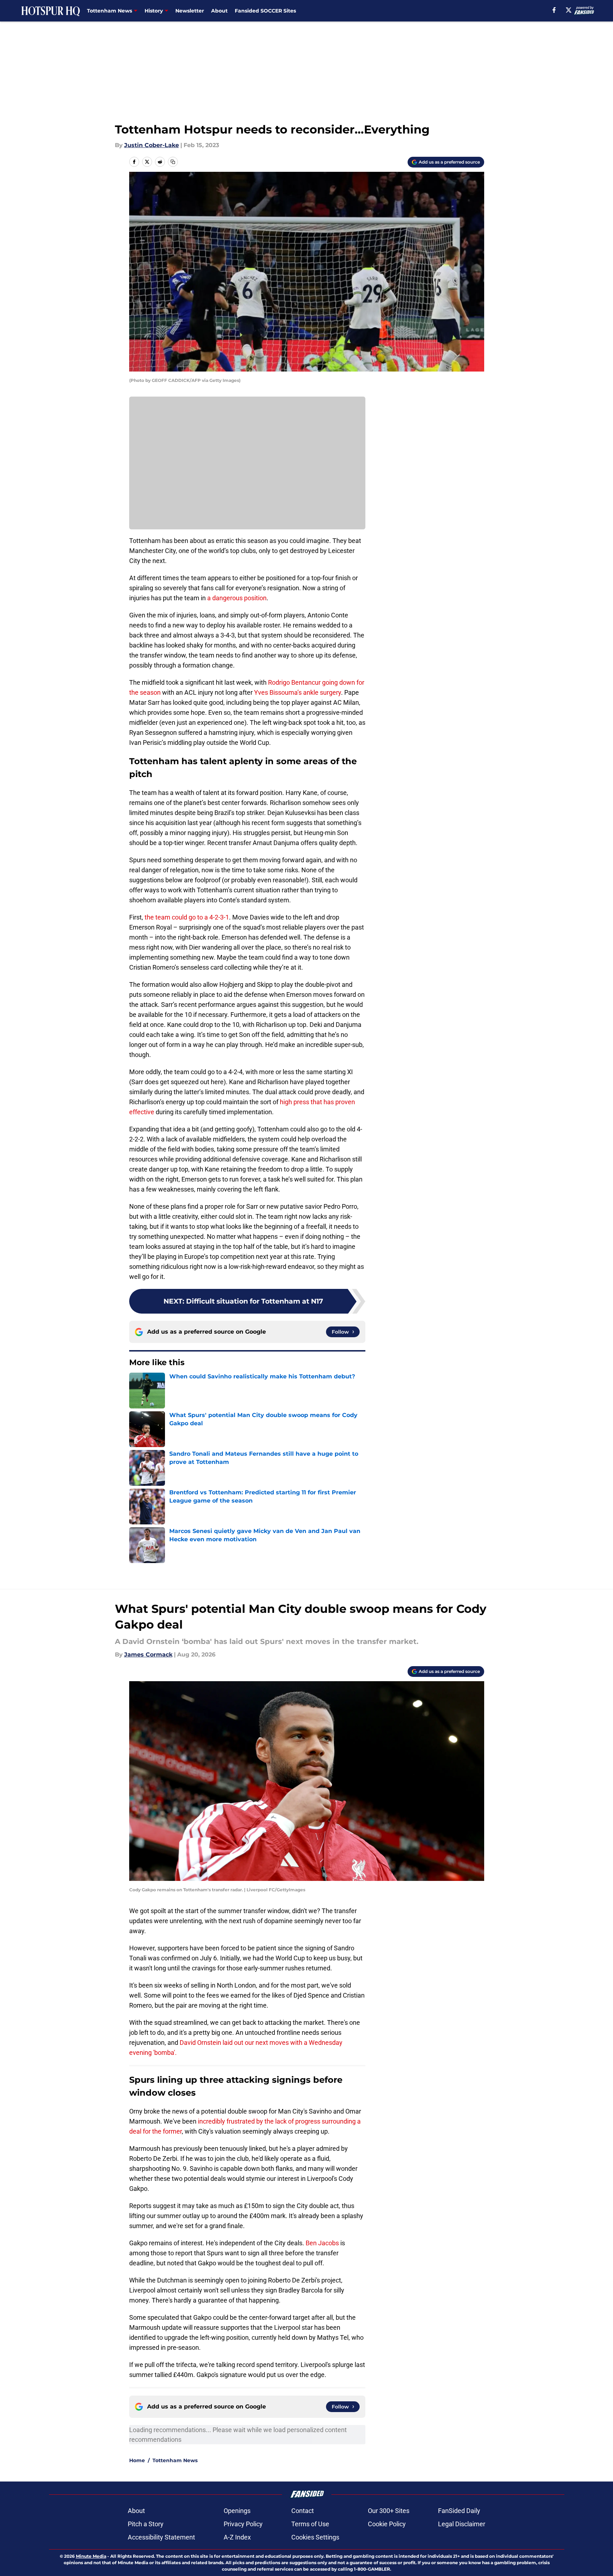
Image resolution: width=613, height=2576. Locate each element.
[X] (569, 10)
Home (137, 2460)
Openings (237, 2511)
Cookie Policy (387, 2524)
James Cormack (148, 1655)
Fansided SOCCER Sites (265, 11)
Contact (303, 2511)
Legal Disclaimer (462, 2524)
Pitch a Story (146, 2524)
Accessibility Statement (161, 2537)
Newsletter (190, 11)
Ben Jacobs (322, 2243)
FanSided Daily (459, 2511)
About (219, 11)
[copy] (173, 162)
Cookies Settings (315, 2537)
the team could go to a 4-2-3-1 (187, 917)
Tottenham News (175, 2460)
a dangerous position (237, 598)
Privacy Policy (243, 2524)
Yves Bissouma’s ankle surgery (298, 692)
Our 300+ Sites (389, 2511)
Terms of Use (310, 2524)
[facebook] (554, 10)
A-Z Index (237, 2537)
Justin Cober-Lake (152, 145)
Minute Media (91, 2556)
